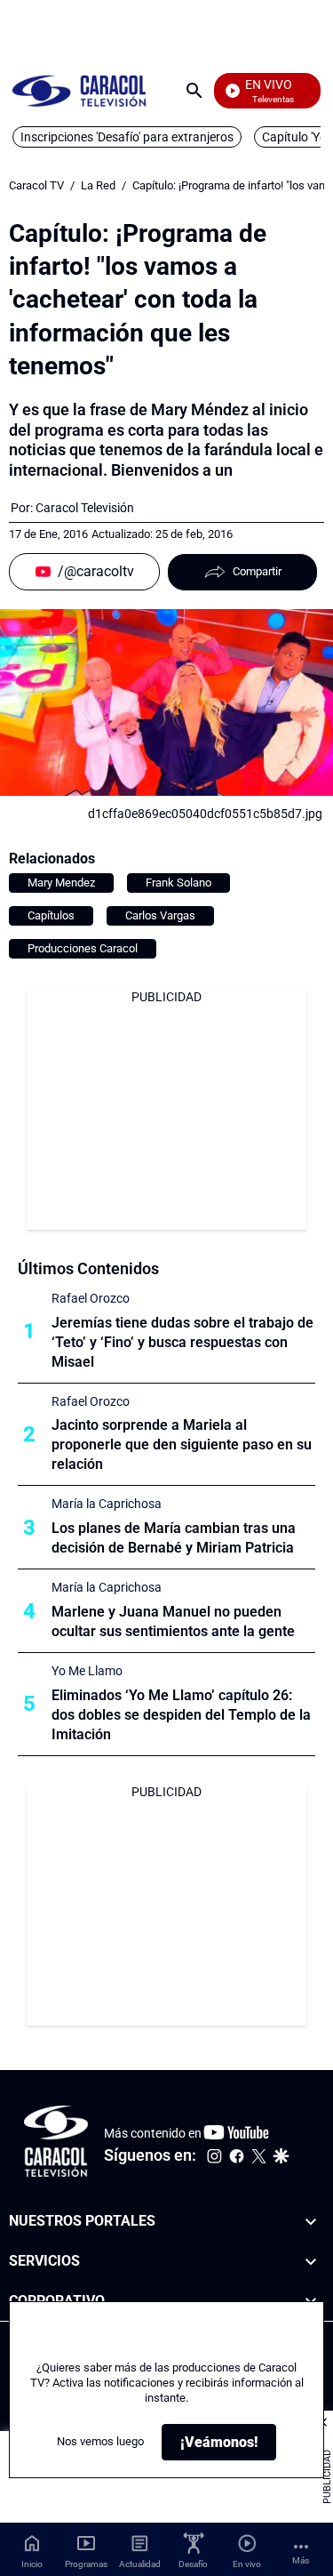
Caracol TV (36, 185)
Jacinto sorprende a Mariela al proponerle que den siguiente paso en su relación (182, 1444)
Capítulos (51, 915)
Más (301, 2560)
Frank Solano (178, 883)
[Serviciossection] (311, 2261)
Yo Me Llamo (87, 1671)
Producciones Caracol (83, 948)
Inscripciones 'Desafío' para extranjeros (127, 137)
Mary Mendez (61, 883)
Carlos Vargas (160, 915)
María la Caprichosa (107, 1504)
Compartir (257, 571)
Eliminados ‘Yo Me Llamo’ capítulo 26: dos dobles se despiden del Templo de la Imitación (181, 1715)
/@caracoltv (96, 571)
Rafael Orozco (91, 1298)
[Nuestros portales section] (311, 2222)
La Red (98, 185)
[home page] (79, 90)
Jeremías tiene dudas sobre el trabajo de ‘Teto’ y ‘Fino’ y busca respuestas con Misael (182, 1342)
